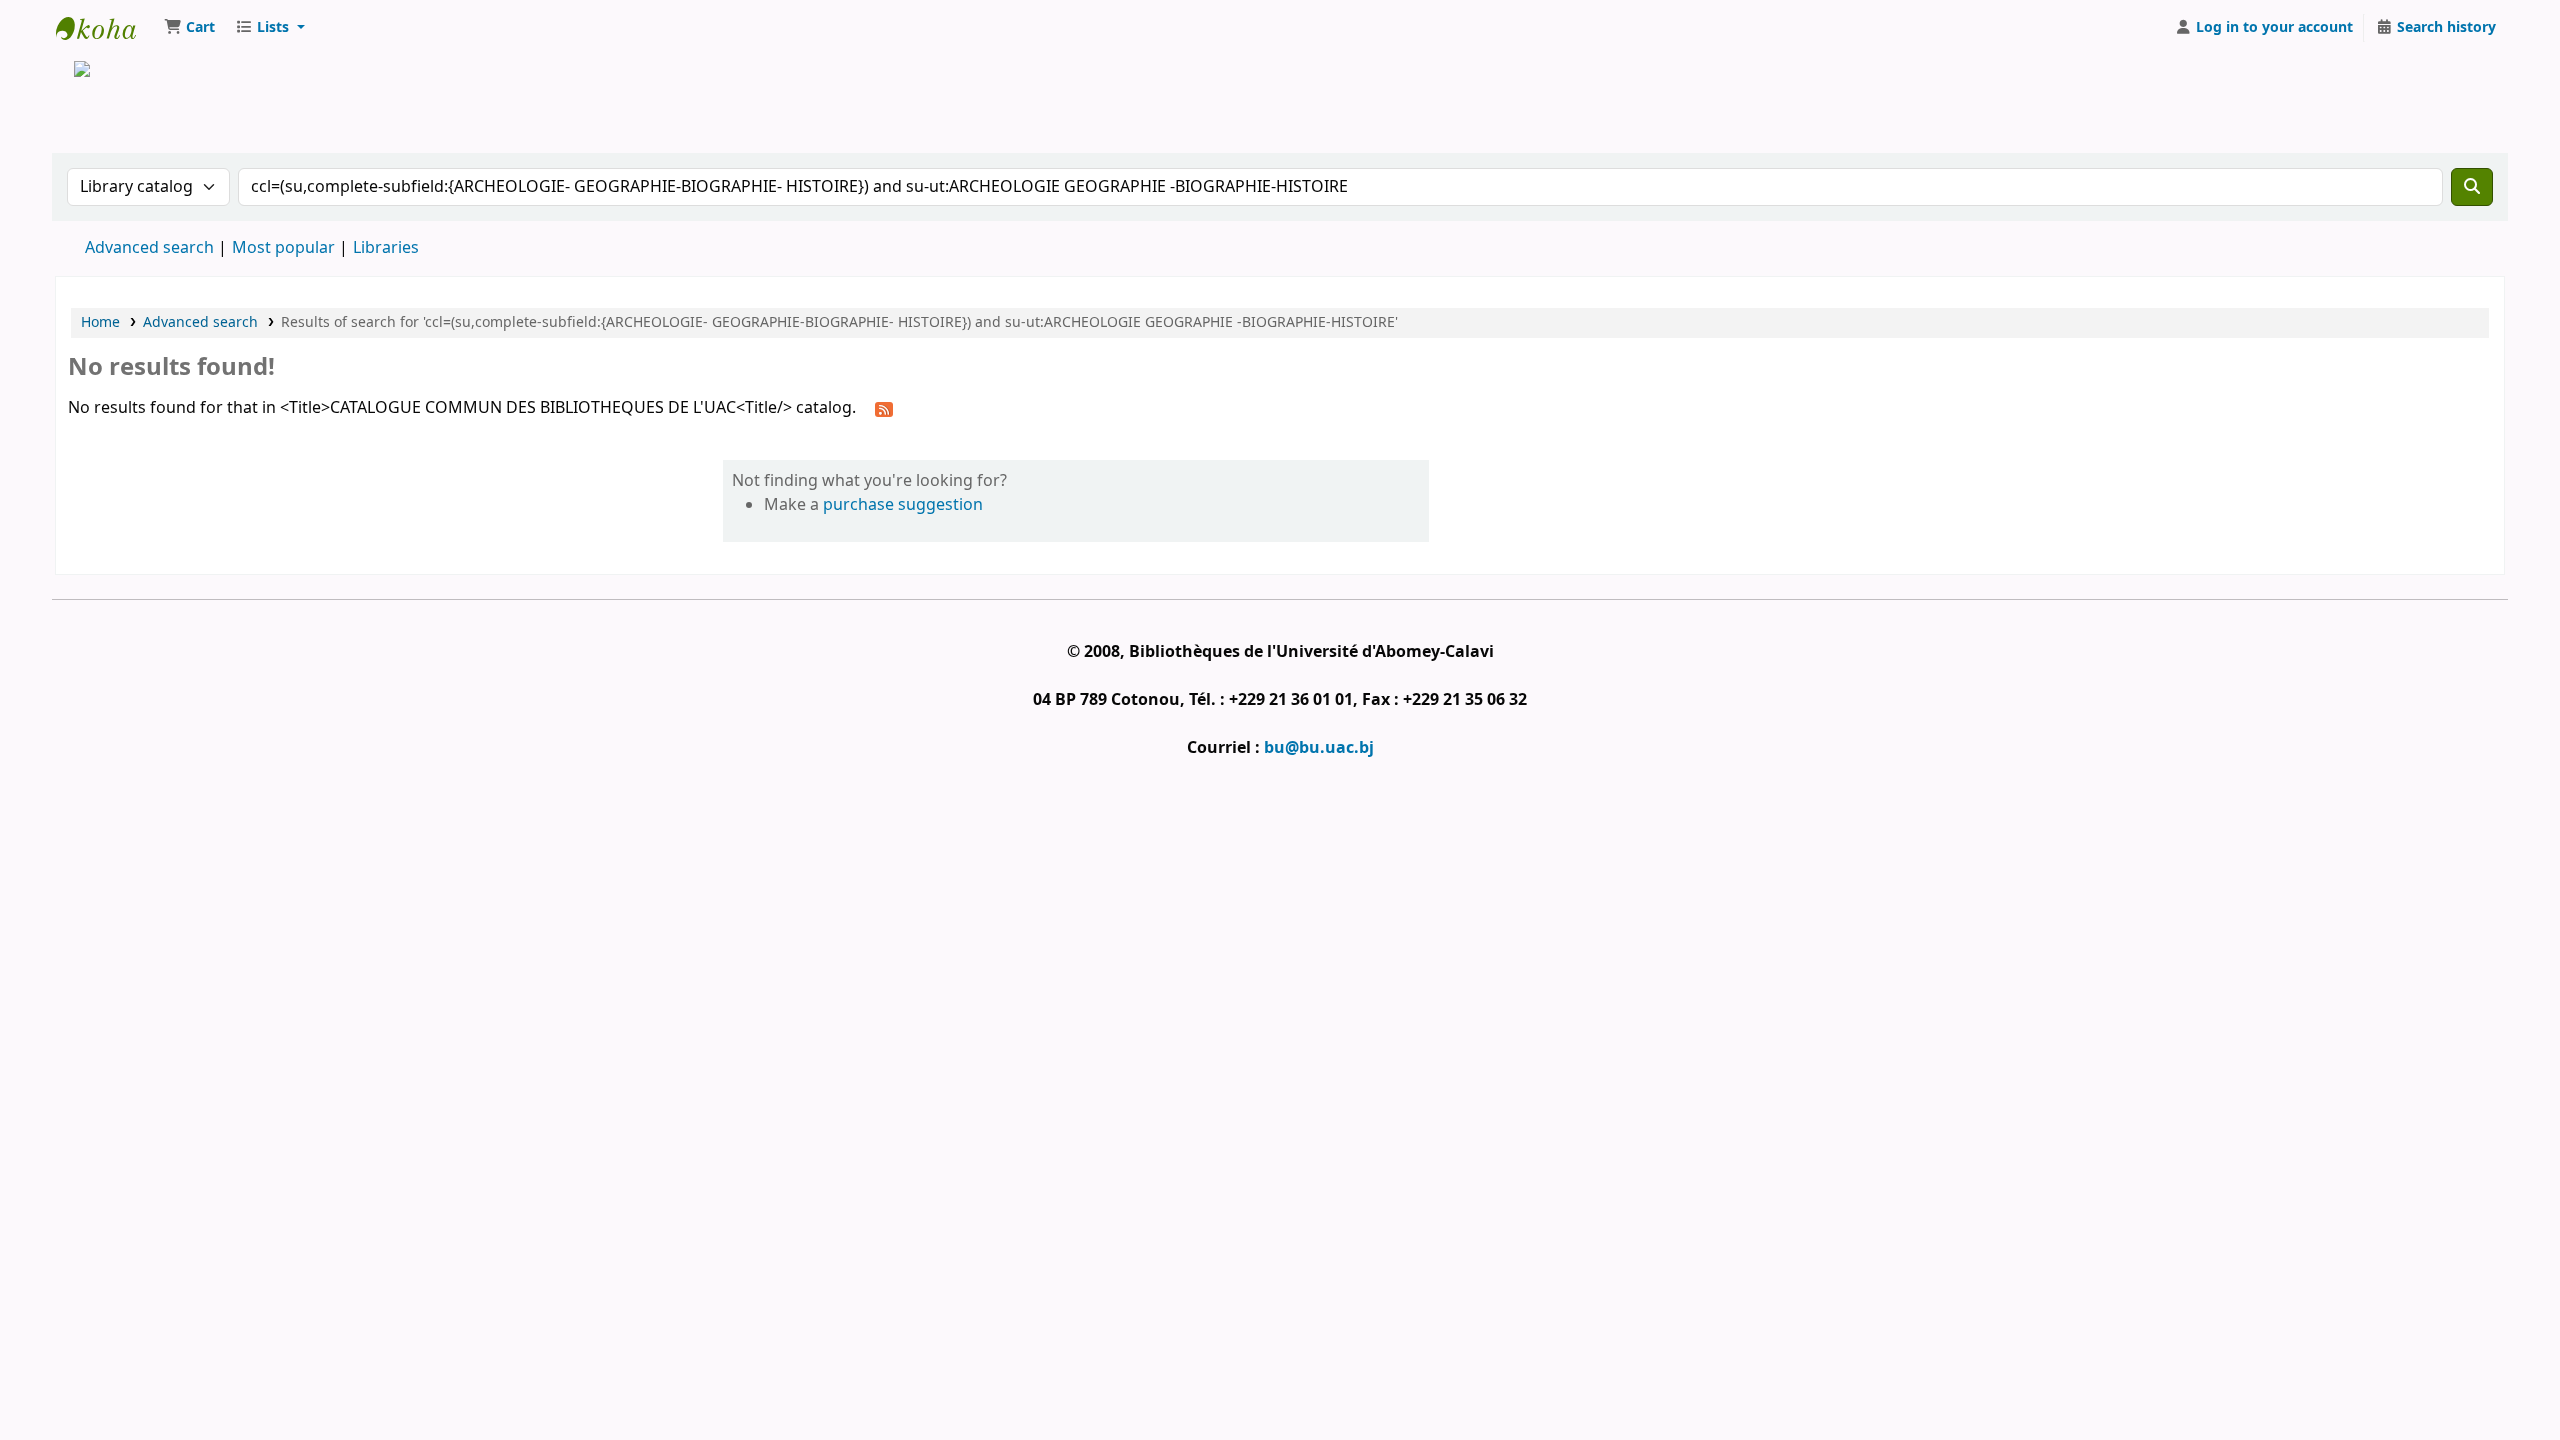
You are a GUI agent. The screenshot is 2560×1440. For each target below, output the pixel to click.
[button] (189, 28)
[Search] (2472, 187)
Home (100, 322)
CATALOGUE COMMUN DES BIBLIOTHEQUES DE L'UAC (106, 28)
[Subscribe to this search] (884, 409)
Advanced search (149, 248)
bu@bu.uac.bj (1319, 748)
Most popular (283, 248)
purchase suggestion (903, 505)
